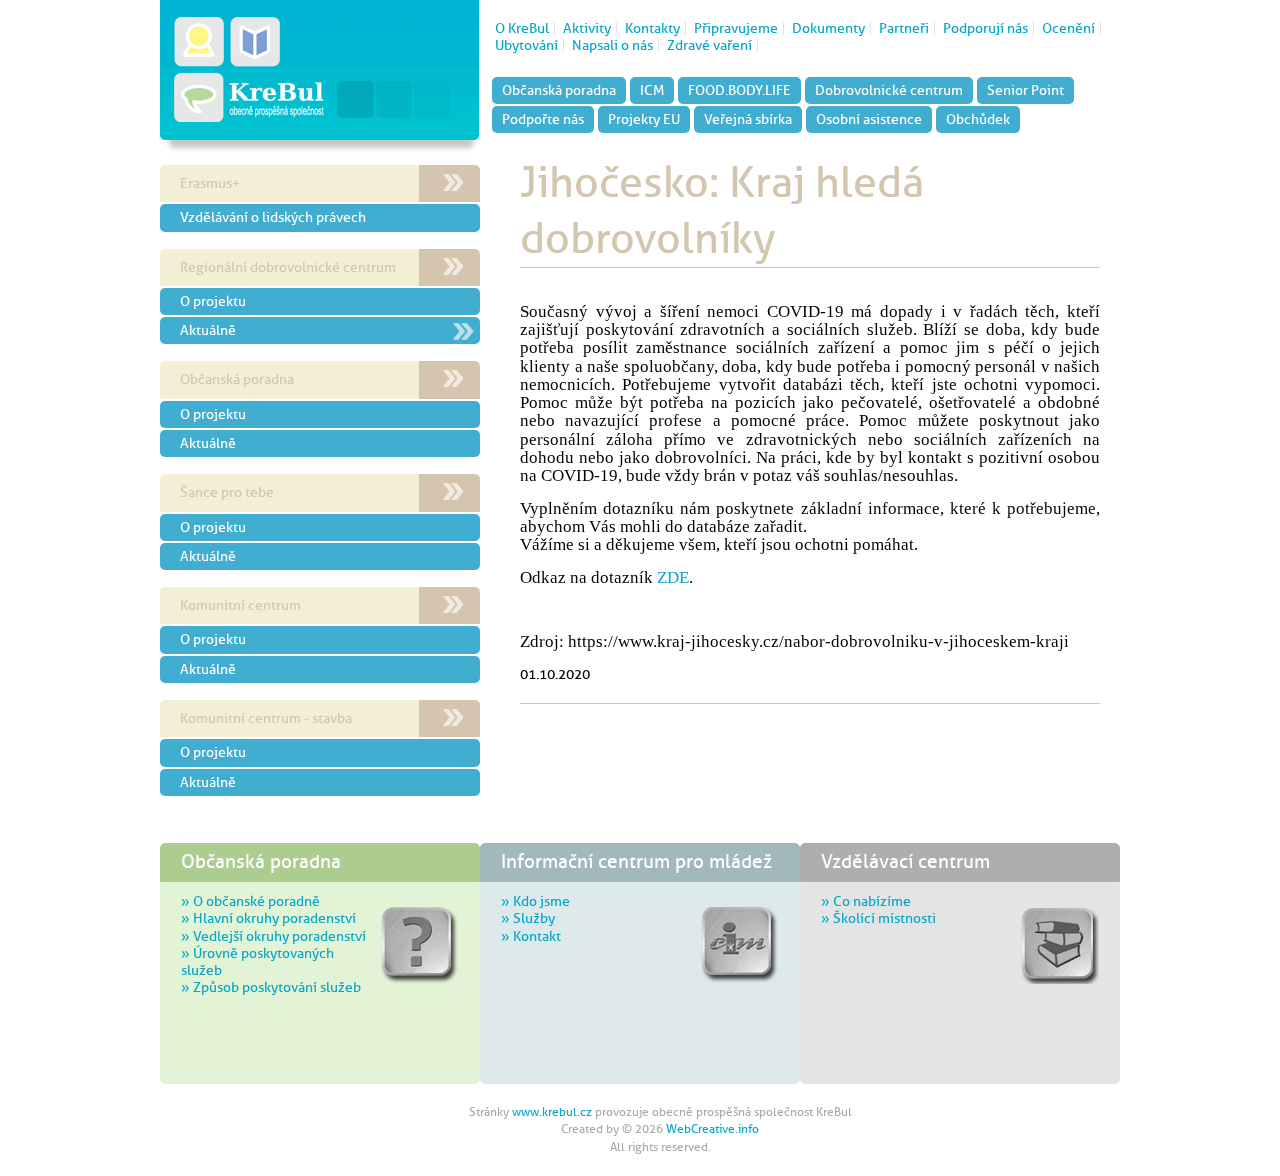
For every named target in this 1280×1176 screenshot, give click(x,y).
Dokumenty (828, 28)
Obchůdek (978, 119)
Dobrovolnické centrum (889, 90)
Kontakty (652, 28)
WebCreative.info (712, 1129)
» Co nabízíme (866, 901)
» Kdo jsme (535, 901)
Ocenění (1068, 28)
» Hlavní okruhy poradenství (268, 918)
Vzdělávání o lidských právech (273, 217)
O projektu (213, 301)
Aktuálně (208, 330)
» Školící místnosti (878, 918)
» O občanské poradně (250, 901)
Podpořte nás (543, 119)
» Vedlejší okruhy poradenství (273, 936)
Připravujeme (736, 28)
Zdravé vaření (709, 45)
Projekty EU (644, 119)
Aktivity (587, 28)
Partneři (904, 28)
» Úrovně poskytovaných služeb (257, 961)
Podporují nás (985, 28)
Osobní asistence (869, 119)
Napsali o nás (612, 45)
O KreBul (522, 28)
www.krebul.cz (552, 1112)
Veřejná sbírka (748, 119)
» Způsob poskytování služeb (271, 987)
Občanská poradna (559, 90)
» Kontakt (531, 936)
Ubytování (526, 45)
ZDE (673, 577)
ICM (652, 90)
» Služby (528, 918)
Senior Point (1025, 90)
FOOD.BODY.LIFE (739, 90)
